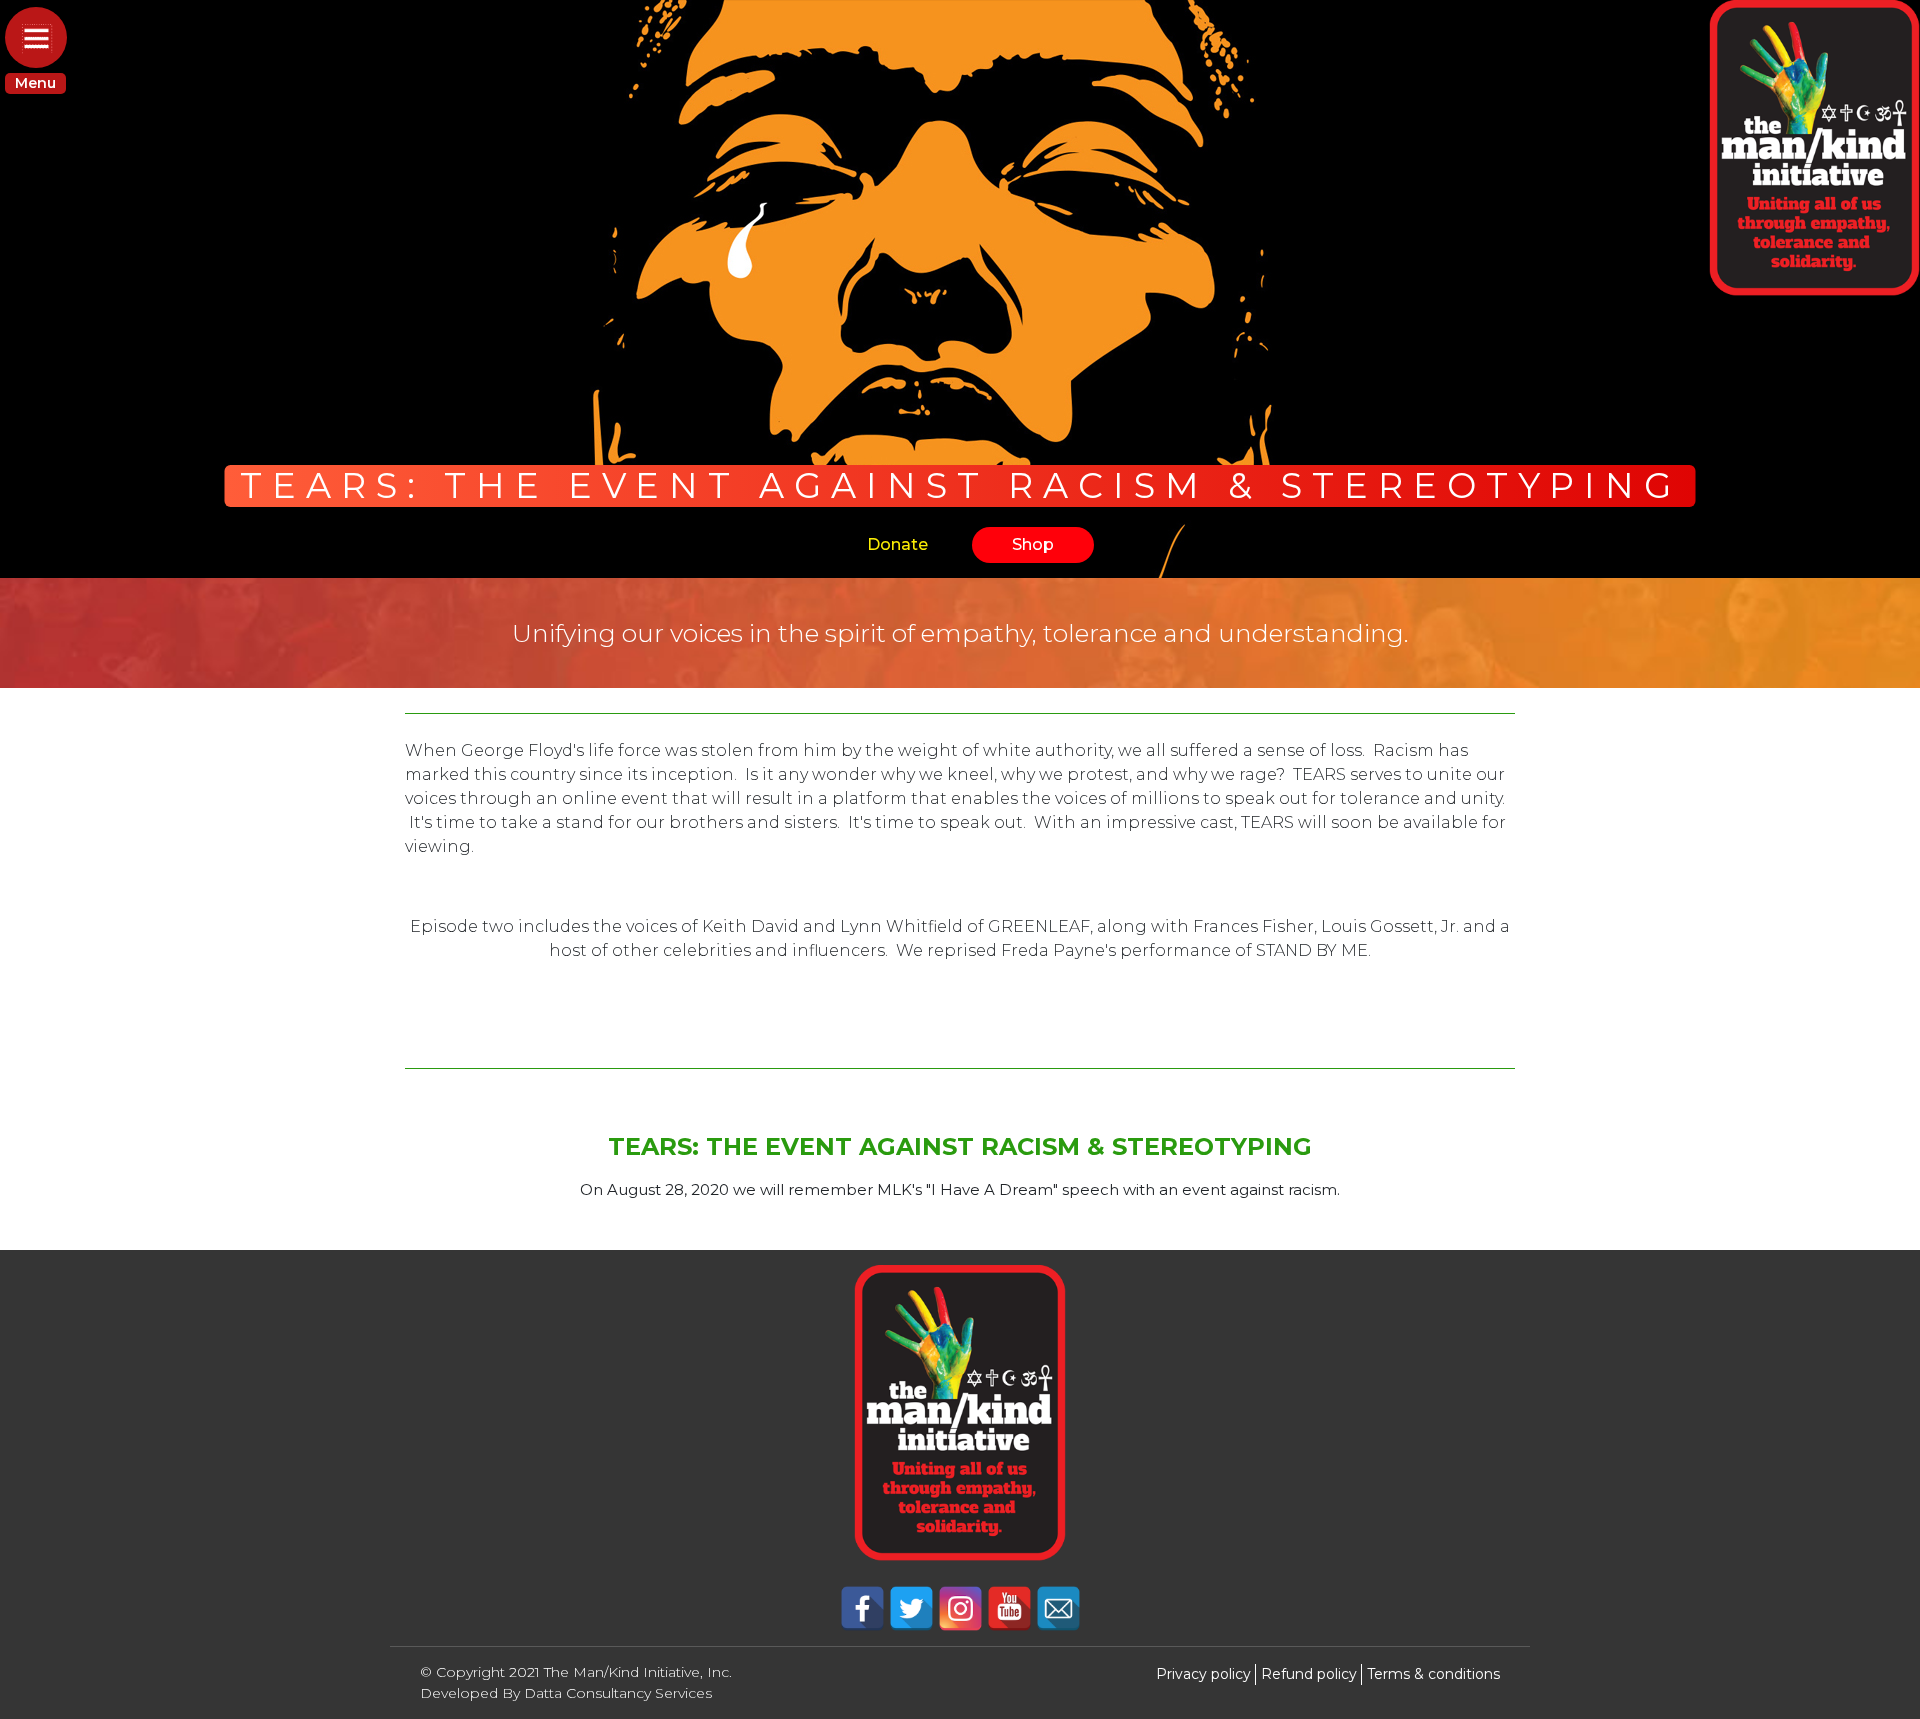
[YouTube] (1011, 1607)
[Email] (1058, 1607)
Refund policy (1309, 1674)
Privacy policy (1203, 1674)
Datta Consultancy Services (618, 1693)
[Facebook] (864, 1607)
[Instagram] (962, 1607)
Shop (1033, 544)
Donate (897, 544)
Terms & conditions (1433, 1674)
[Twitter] (913, 1607)
